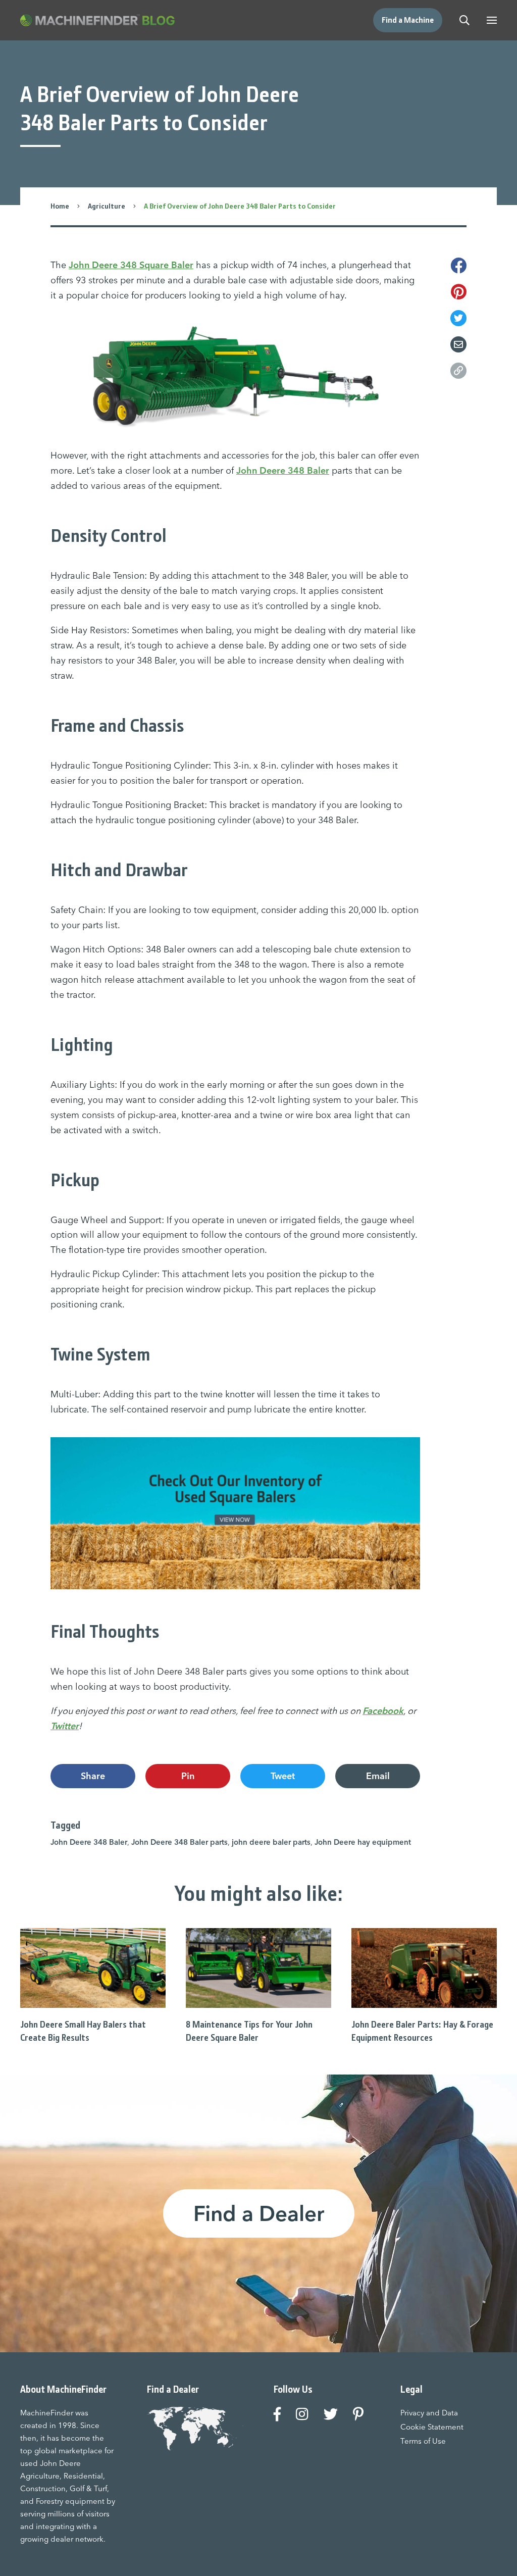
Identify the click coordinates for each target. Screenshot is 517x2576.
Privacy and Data (429, 2413)
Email (378, 1776)
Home (60, 206)
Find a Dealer (259, 2213)
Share (93, 1776)
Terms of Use (423, 2441)
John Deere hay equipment (363, 1842)
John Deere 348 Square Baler (131, 265)
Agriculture (107, 206)
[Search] (464, 20)
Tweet (283, 1776)
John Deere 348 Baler (283, 470)
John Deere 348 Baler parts (179, 1842)
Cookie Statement (432, 2427)
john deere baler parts (271, 1842)
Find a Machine (408, 20)
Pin (188, 1776)
